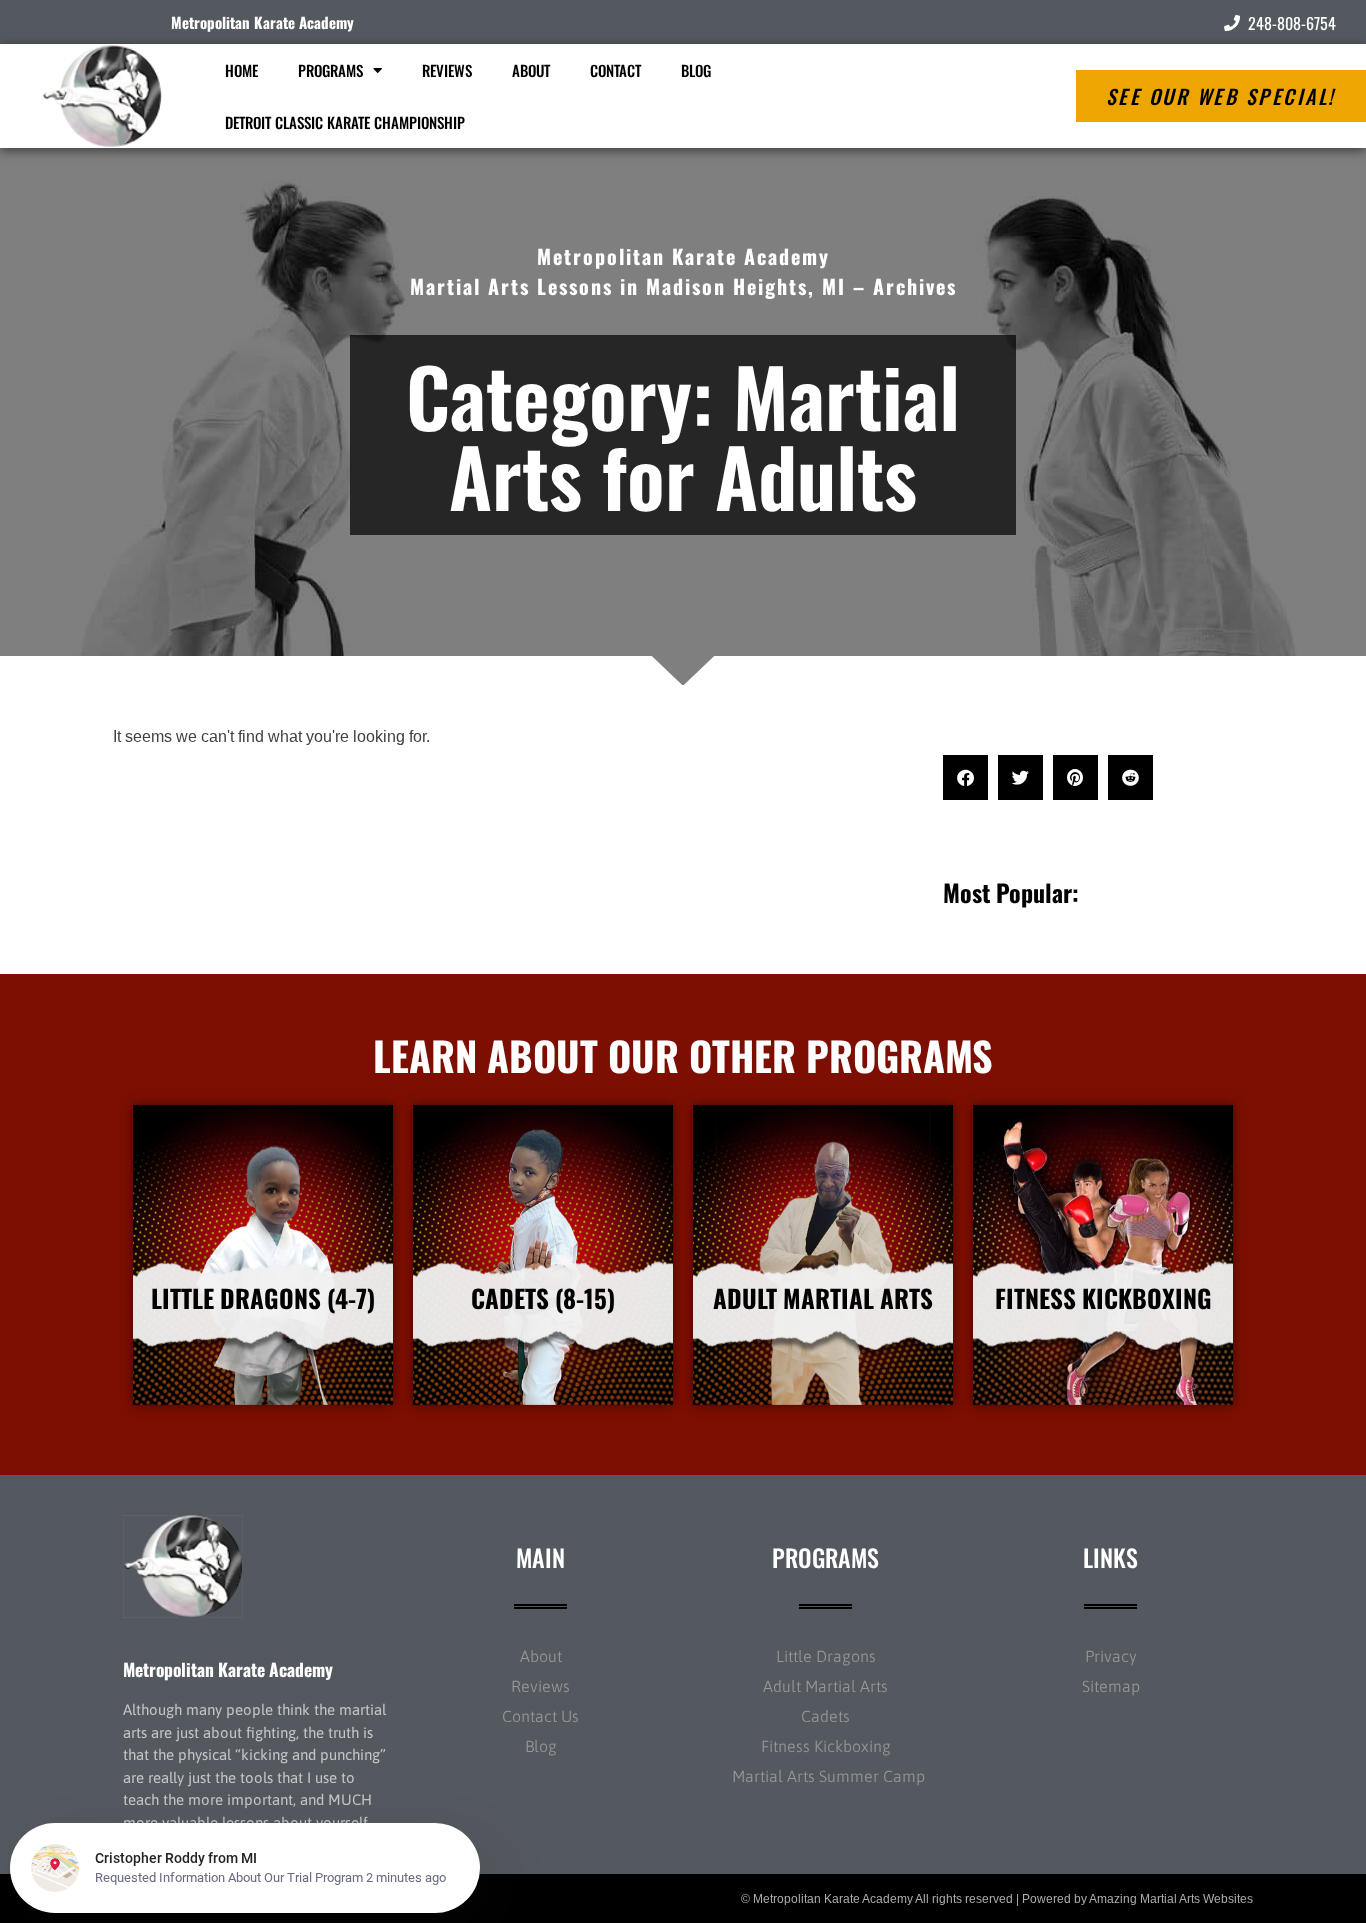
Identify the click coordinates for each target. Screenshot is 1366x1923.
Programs (330, 70)
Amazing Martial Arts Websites (1171, 1899)
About (531, 70)
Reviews (447, 70)
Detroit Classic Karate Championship (345, 122)
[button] (965, 777)
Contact (615, 70)
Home (241, 70)
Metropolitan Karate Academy (262, 22)
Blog (696, 70)
